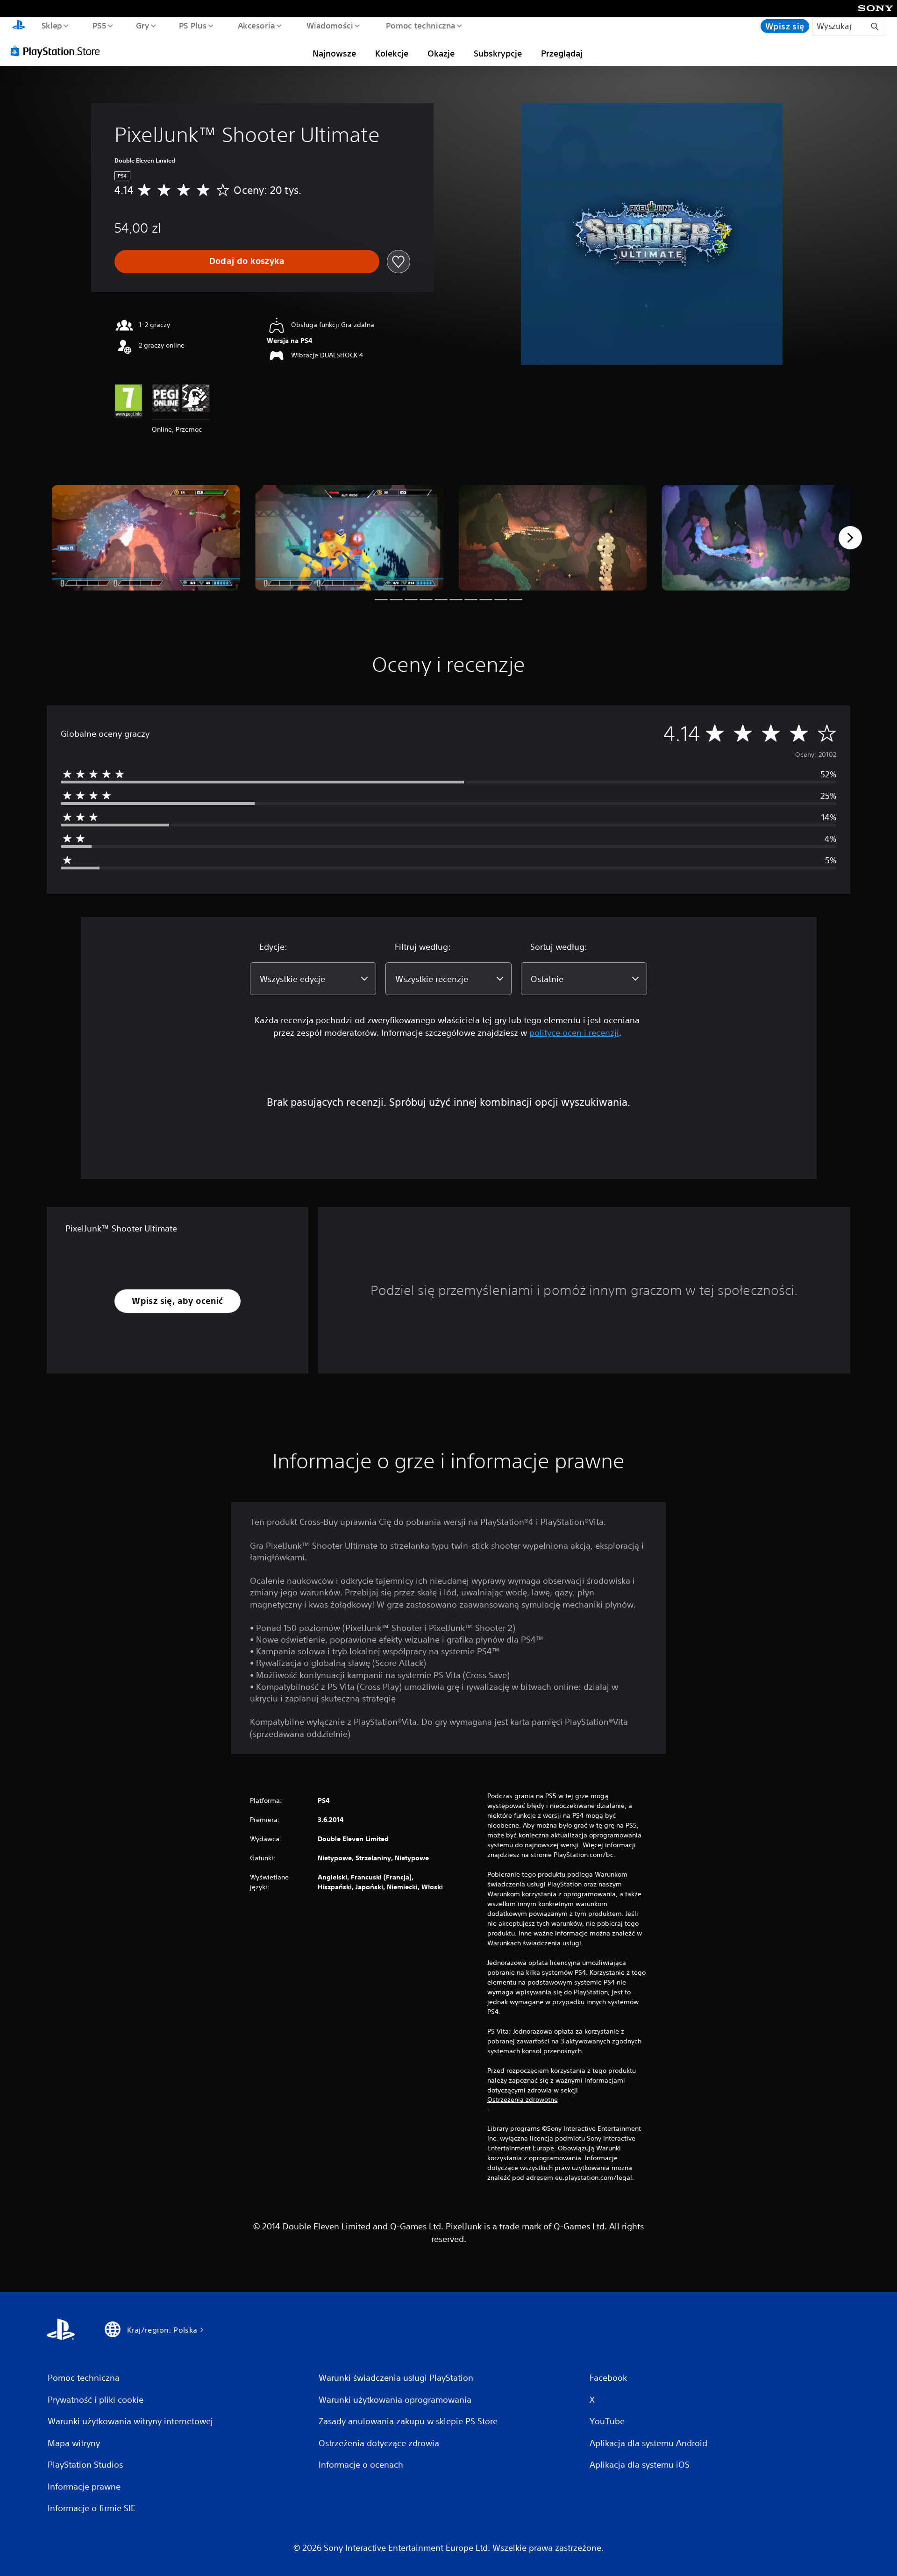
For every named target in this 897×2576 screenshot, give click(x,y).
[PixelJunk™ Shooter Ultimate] (146, 538)
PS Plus (193, 25)
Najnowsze (334, 53)
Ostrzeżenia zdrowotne (523, 2099)
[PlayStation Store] (58, 51)
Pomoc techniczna (421, 25)
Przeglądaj (562, 53)
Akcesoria (256, 25)
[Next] (850, 538)
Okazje (441, 53)
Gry (142, 25)
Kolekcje (392, 53)
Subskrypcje (498, 53)
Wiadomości (330, 25)
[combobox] (313, 979)
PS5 (99, 25)
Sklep (51, 25)
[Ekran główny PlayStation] (19, 26)
